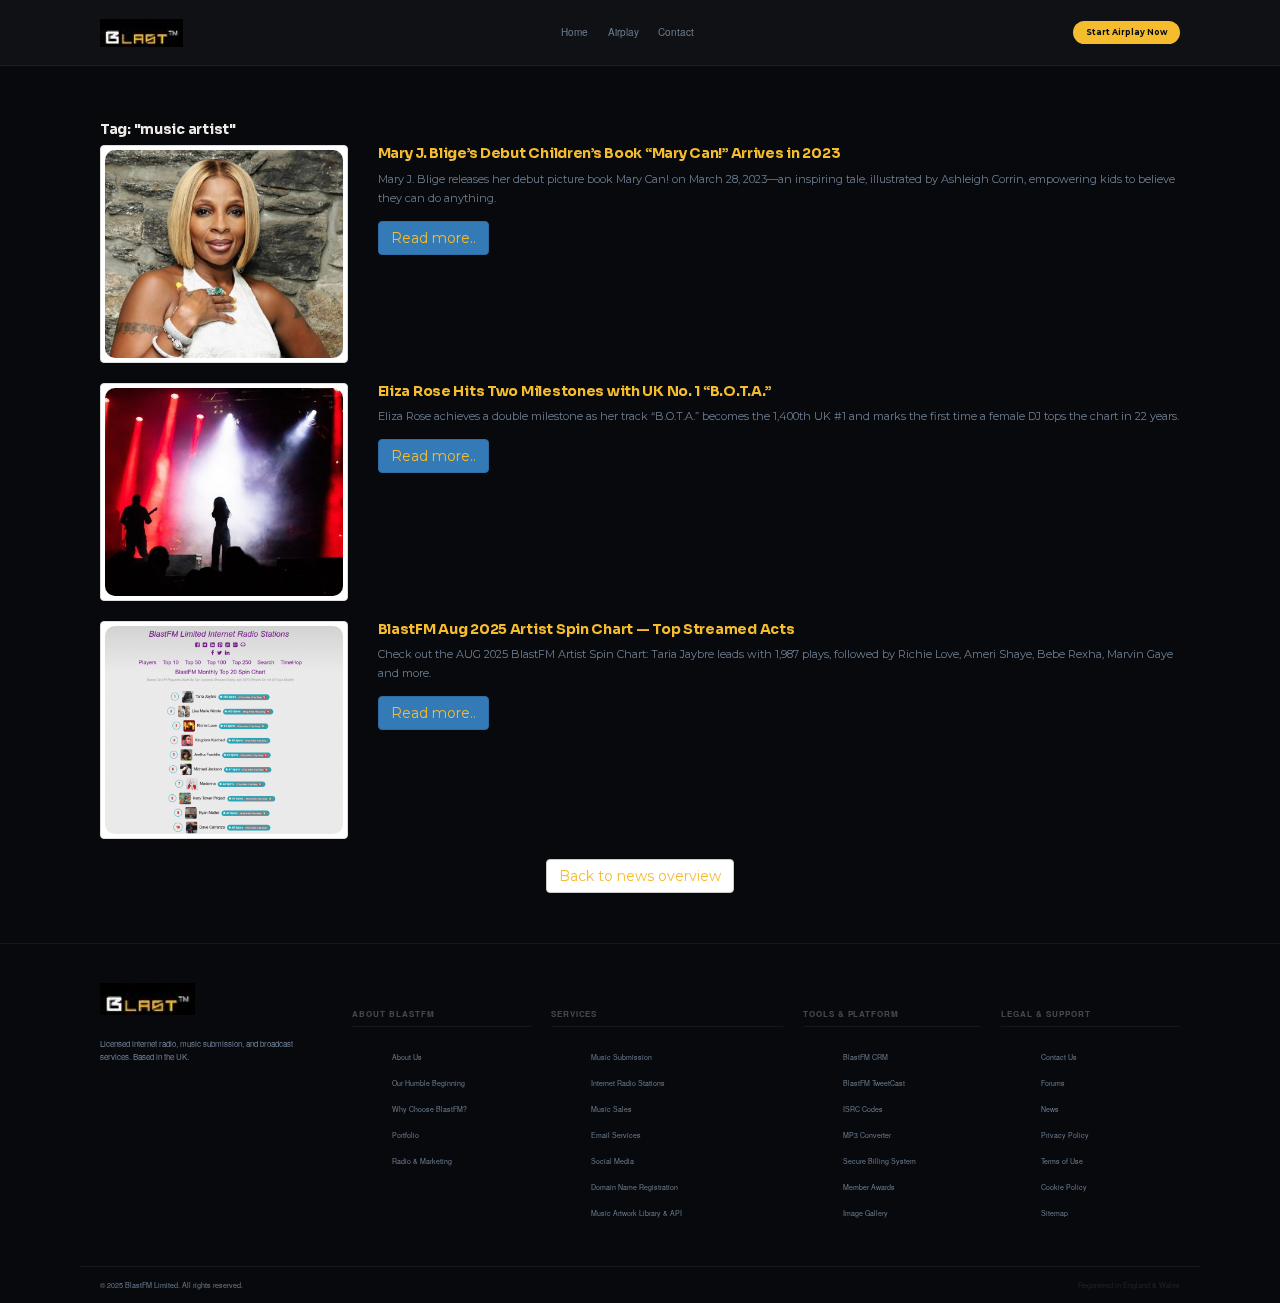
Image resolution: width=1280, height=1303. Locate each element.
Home (574, 32)
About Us (407, 1057)
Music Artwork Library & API (636, 1213)
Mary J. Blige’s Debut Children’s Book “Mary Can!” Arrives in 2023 (609, 153)
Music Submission (621, 1057)
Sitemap (1054, 1213)
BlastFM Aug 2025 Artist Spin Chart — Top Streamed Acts (586, 629)
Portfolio (405, 1135)
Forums (1053, 1083)
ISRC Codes (863, 1109)
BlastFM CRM (865, 1057)
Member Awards (869, 1187)
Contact (676, 32)
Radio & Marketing (422, 1161)
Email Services (616, 1135)
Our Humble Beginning (428, 1083)
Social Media (612, 1161)
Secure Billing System (879, 1161)
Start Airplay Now (1127, 32)
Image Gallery (865, 1213)
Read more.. (433, 238)
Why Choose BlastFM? (429, 1109)
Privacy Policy (1065, 1135)
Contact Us (1059, 1057)
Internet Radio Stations (628, 1083)
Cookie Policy (1064, 1187)
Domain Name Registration (634, 1187)
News (1050, 1109)
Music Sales (611, 1109)
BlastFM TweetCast (874, 1083)
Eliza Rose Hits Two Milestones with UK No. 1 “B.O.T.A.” (575, 391)
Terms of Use (1062, 1161)
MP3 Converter (867, 1135)
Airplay (623, 32)
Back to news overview (640, 876)
